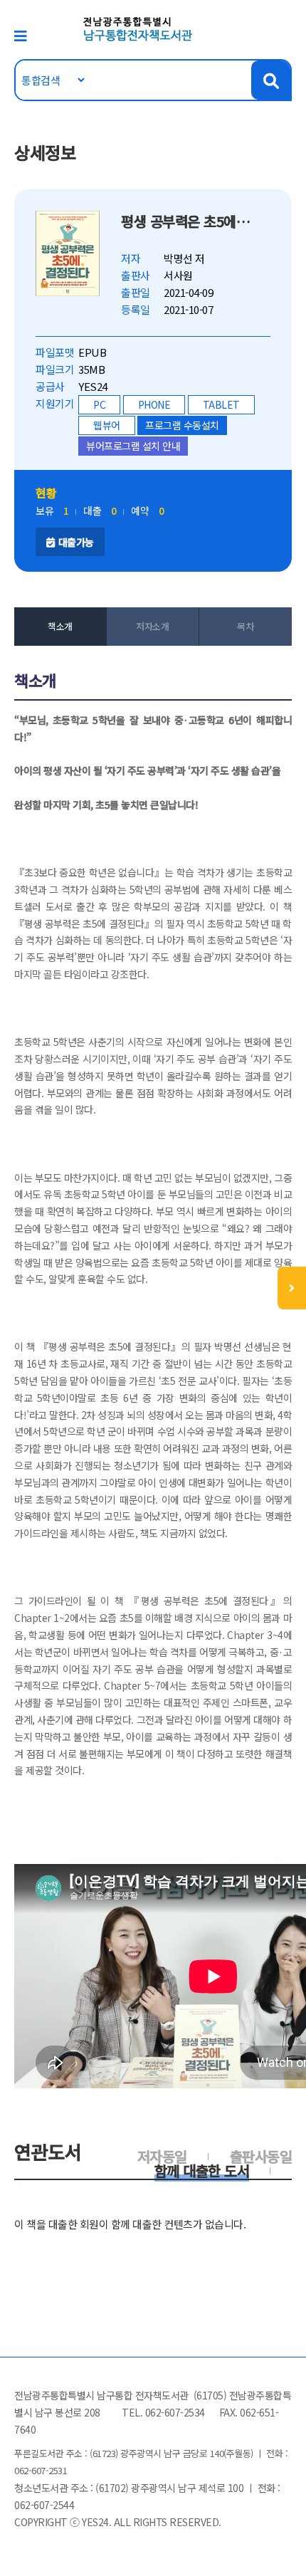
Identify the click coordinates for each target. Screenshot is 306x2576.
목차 (245, 626)
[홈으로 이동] (138, 28)
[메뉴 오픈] (292, 1288)
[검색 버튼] (271, 80)
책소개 (60, 626)
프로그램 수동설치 (182, 425)
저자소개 (152, 626)
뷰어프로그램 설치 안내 (133, 446)
